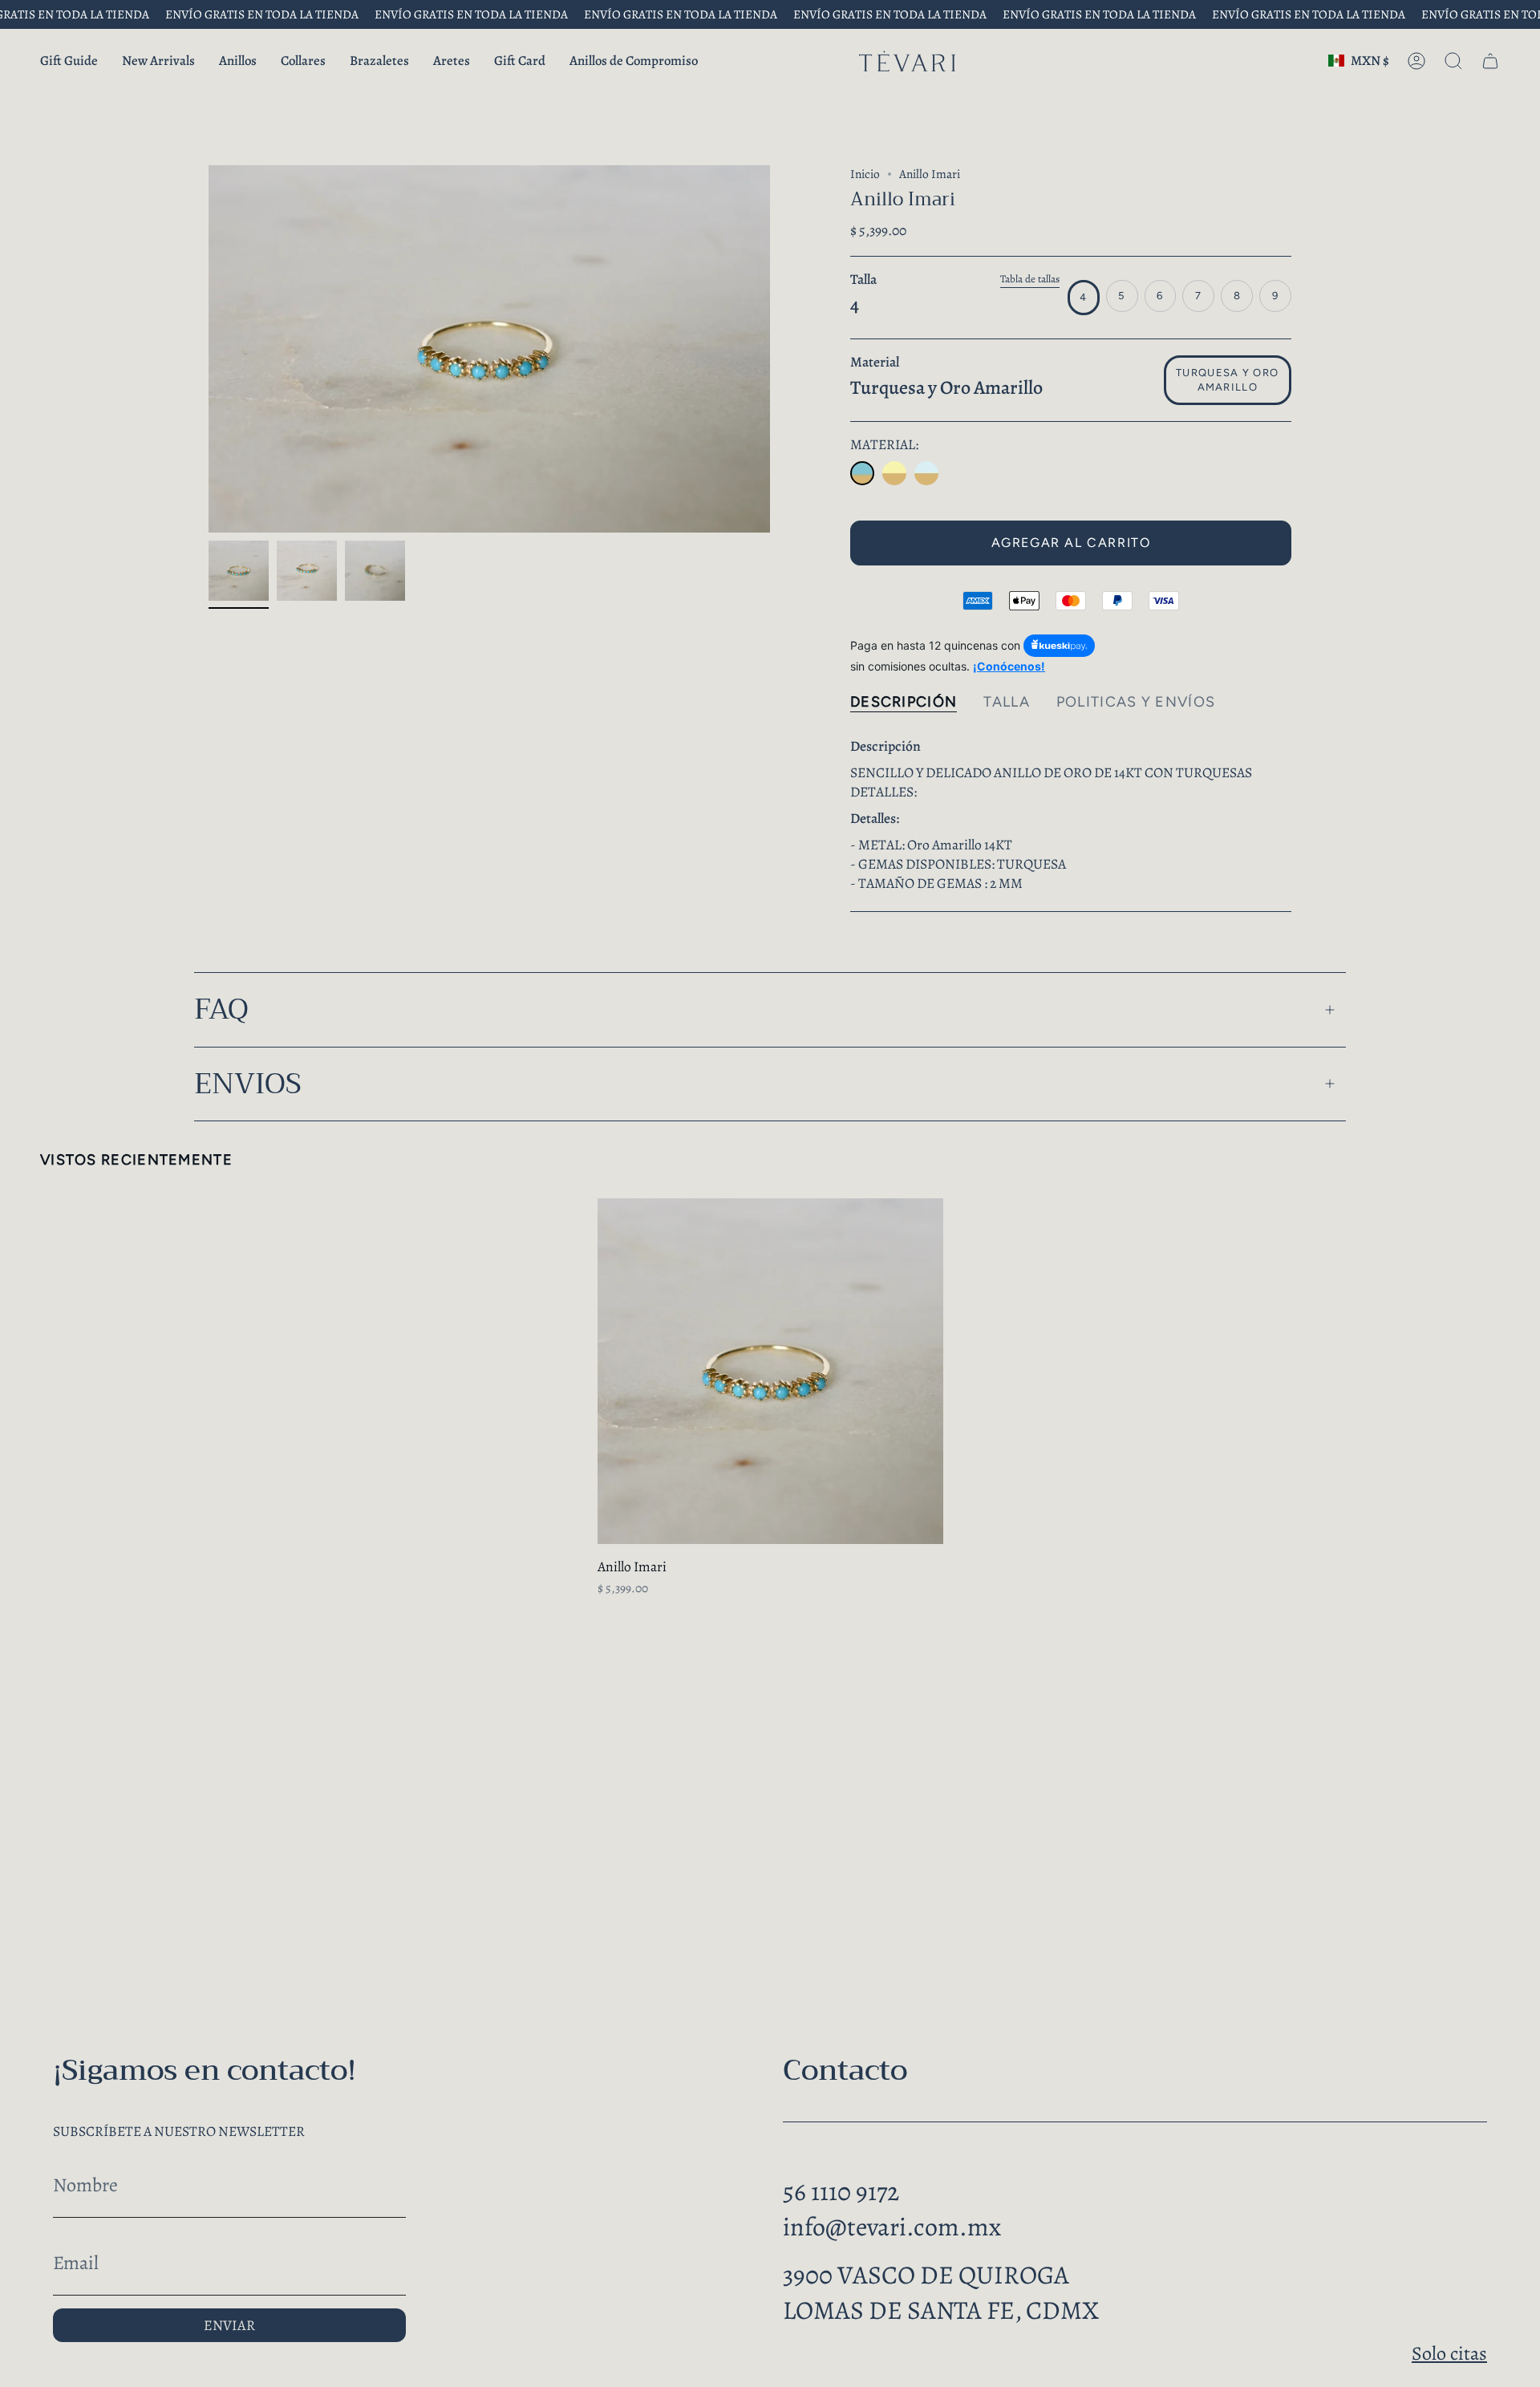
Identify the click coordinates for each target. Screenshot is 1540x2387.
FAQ (221, 1009)
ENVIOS (248, 1084)
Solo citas (1449, 2353)
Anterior (209, 349)
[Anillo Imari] (862, 473)
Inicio (865, 174)
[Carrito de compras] (1490, 61)
